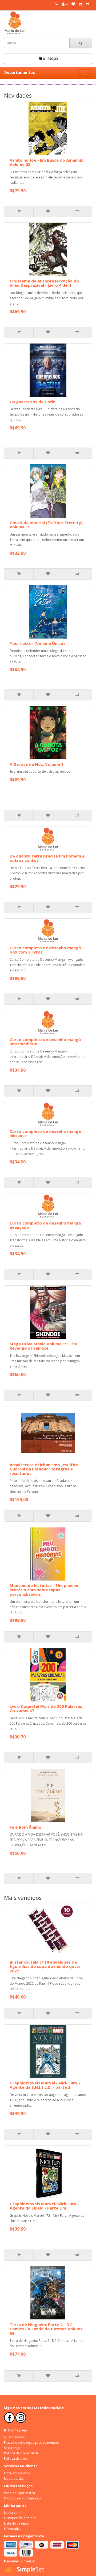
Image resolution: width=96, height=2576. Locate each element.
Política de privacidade (21, 2453)
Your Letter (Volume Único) (37, 643)
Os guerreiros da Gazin (33, 402)
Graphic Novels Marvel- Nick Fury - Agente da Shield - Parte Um (44, 2206)
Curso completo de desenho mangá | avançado (47, 1225)
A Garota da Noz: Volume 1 (37, 764)
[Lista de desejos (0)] (73, 4)
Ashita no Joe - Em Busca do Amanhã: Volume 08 (46, 162)
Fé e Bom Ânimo (25, 1827)
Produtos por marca (19, 2493)
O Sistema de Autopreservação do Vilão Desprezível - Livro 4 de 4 (44, 283)
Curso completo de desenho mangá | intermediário (47, 1042)
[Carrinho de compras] (80, 4)
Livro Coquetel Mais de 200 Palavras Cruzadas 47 (46, 1708)
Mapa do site (14, 2479)
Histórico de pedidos (20, 2518)
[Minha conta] (65, 4)
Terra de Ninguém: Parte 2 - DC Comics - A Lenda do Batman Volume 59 (46, 2329)
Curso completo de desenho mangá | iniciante (47, 1133)
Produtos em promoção (22, 2498)
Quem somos (14, 2437)
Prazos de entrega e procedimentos (31, 2443)
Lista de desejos (16, 2523)
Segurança (12, 2448)
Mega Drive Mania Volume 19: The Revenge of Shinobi (43, 1346)
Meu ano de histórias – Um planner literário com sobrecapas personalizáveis (44, 1590)
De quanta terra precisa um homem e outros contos (47, 858)
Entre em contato (17, 2473)
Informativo (13, 2529)
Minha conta (13, 2513)
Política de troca (16, 2459)
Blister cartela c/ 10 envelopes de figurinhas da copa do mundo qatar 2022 (45, 1966)
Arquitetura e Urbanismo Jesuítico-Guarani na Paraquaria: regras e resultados (45, 1469)
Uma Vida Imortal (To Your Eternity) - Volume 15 (47, 525)
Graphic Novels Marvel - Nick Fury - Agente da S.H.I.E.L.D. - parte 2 (45, 2085)
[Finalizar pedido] (87, 4)
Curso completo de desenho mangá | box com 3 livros (47, 950)
